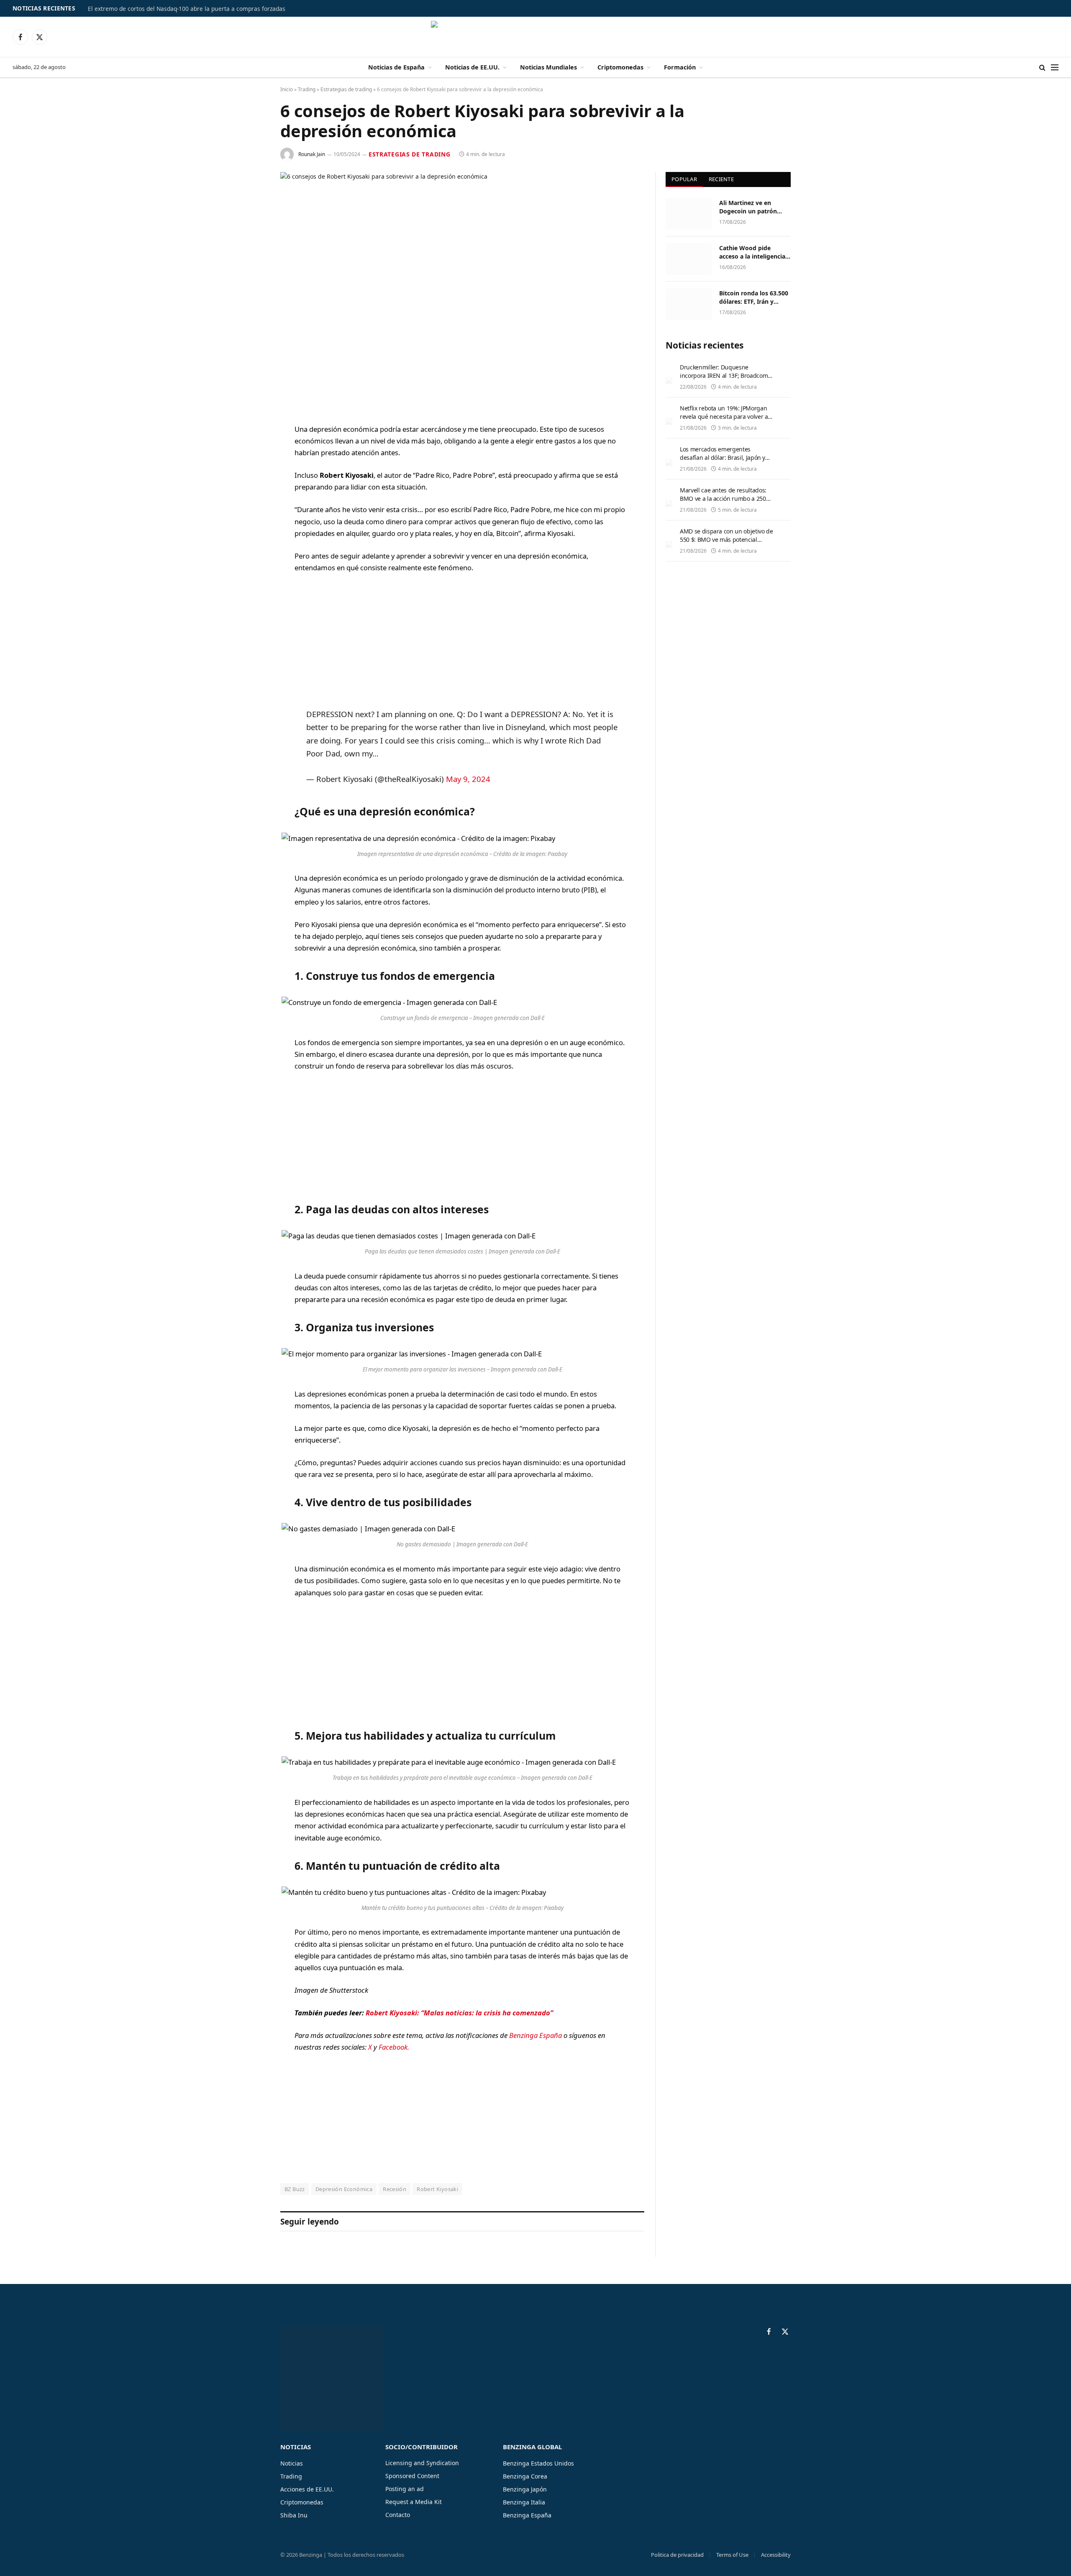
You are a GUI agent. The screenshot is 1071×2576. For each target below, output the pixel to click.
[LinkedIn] (251, 494)
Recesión (395, 2189)
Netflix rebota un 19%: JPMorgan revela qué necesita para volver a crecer (724, 417)
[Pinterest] (251, 515)
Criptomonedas (620, 67)
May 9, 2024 (468, 779)
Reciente (721, 179)
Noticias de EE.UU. (472, 67)
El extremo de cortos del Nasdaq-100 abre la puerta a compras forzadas (187, 9)
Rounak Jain (312, 154)
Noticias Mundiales (548, 67)
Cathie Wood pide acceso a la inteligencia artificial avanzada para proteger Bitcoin (753, 252)
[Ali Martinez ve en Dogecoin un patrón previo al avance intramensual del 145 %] (689, 214)
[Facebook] (251, 451)
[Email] (251, 536)
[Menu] (1055, 68)
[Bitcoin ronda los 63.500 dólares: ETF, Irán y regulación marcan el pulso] (689, 304)
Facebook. (394, 2047)
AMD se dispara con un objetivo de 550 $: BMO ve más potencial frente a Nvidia (726, 540)
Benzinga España (535, 2035)
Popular (684, 179)
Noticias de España (396, 67)
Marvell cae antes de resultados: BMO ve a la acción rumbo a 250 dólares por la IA (723, 499)
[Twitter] (251, 472)
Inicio (287, 89)
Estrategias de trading (346, 89)
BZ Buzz (295, 2189)
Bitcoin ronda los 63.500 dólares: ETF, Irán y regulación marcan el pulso (754, 297)
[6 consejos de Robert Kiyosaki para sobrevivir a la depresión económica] (462, 291)
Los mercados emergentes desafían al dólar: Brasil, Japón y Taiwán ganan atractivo (723, 458)
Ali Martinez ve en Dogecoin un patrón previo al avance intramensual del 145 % (753, 207)
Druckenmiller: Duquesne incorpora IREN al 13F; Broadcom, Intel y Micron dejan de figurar (725, 376)
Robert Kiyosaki (437, 2189)
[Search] (1042, 68)
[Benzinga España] (536, 37)
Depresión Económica (344, 2189)
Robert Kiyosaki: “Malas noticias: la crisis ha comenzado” (459, 2013)
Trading (307, 89)
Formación (680, 67)
